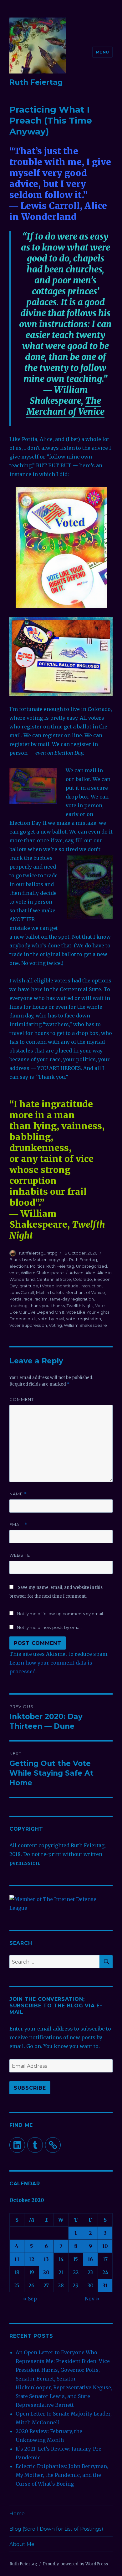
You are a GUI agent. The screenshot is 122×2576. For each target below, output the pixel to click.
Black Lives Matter (28, 1260)
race (28, 1299)
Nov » (92, 2299)
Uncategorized (91, 1266)
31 (105, 2285)
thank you (39, 1306)
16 (90, 2259)
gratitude (29, 1286)
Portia (15, 1299)
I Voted (47, 1286)
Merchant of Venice (85, 1292)
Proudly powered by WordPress (75, 2564)
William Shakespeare (42, 1273)
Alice (90, 1273)
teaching (18, 1306)
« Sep (30, 2299)
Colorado (82, 1279)
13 (46, 2259)
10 (105, 2246)
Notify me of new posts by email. (50, 1627)
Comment (22, 1399)
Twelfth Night (80, 1306)
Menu (102, 52)
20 (46, 2272)
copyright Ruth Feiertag (73, 1260)
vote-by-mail (51, 1319)
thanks (58, 1306)
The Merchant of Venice (65, 406)
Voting (55, 1325)
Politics (37, 1266)
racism (41, 1299)
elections (19, 1266)
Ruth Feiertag (36, 82)
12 (32, 2259)
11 (17, 2259)
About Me (22, 2544)
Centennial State (54, 1279)
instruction (91, 1286)
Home (17, 2514)
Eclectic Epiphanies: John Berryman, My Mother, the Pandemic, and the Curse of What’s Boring (62, 2475)
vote (14, 1273)
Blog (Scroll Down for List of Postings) (56, 2529)
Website (20, 1555)
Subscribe (30, 2088)
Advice (76, 1273)
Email (18, 1525)
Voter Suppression (28, 1325)
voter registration (84, 1319)
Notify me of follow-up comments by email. (60, 1614)
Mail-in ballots (50, 1292)
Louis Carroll (22, 1292)
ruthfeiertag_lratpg (38, 1253)
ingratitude (67, 1286)
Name (18, 1494)
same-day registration (72, 1299)
